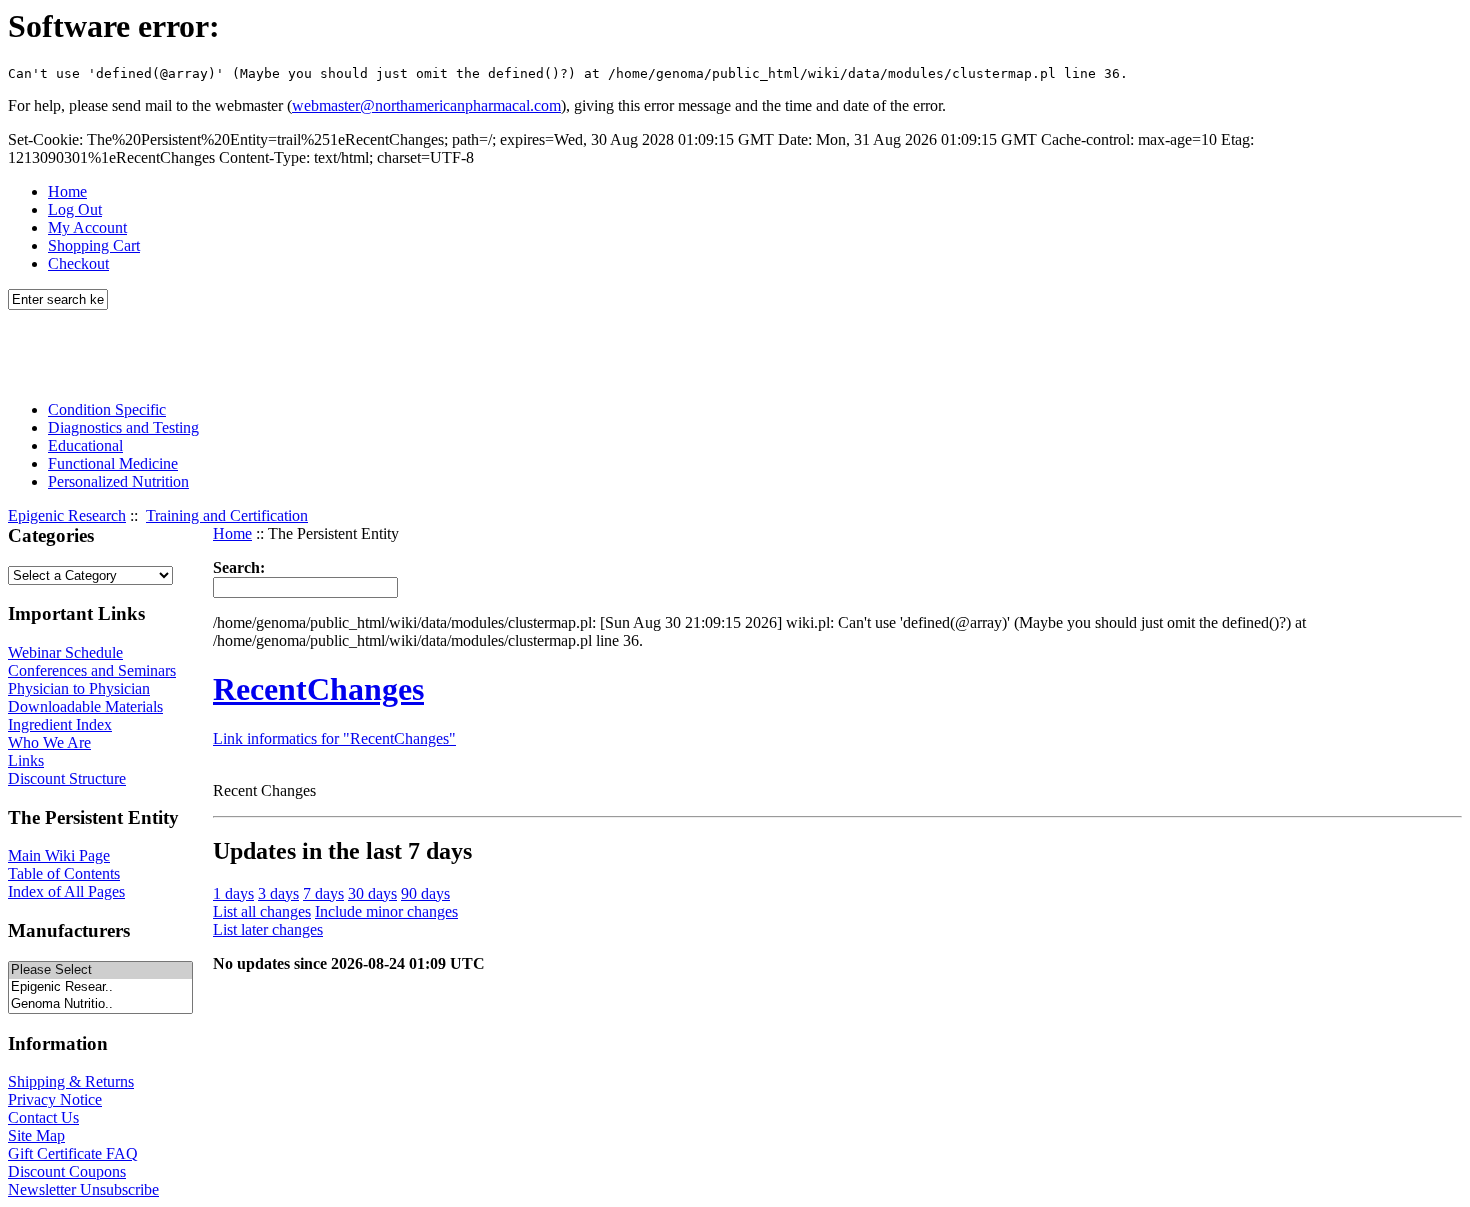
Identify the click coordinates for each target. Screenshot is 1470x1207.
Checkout (78, 263)
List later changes (268, 929)
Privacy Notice (55, 1099)
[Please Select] (100, 970)
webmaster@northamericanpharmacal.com (426, 105)
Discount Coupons (67, 1171)
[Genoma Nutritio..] (100, 1004)
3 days (278, 893)
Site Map (36, 1135)
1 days (233, 893)
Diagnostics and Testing (123, 427)
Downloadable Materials (85, 706)
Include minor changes (386, 911)
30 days (372, 893)
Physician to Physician (79, 688)
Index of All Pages (66, 891)
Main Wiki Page (59, 855)
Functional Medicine (113, 463)
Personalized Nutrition (118, 481)
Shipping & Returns (71, 1081)
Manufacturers (69, 930)
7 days (323, 893)
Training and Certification (227, 515)
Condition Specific (107, 409)
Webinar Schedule (65, 652)
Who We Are (49, 742)
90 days (425, 893)
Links (26, 760)
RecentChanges (318, 689)
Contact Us (43, 1117)
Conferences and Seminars (92, 670)
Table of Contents (64, 873)
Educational (85, 445)
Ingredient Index (60, 724)
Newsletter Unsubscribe (83, 1189)
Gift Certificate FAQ (73, 1153)
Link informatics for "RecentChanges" (334, 738)
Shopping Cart (94, 245)
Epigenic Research (67, 515)
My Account (87, 227)
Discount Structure (67, 778)
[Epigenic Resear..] (100, 987)
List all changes (262, 911)
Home (67, 191)
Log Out (75, 209)
